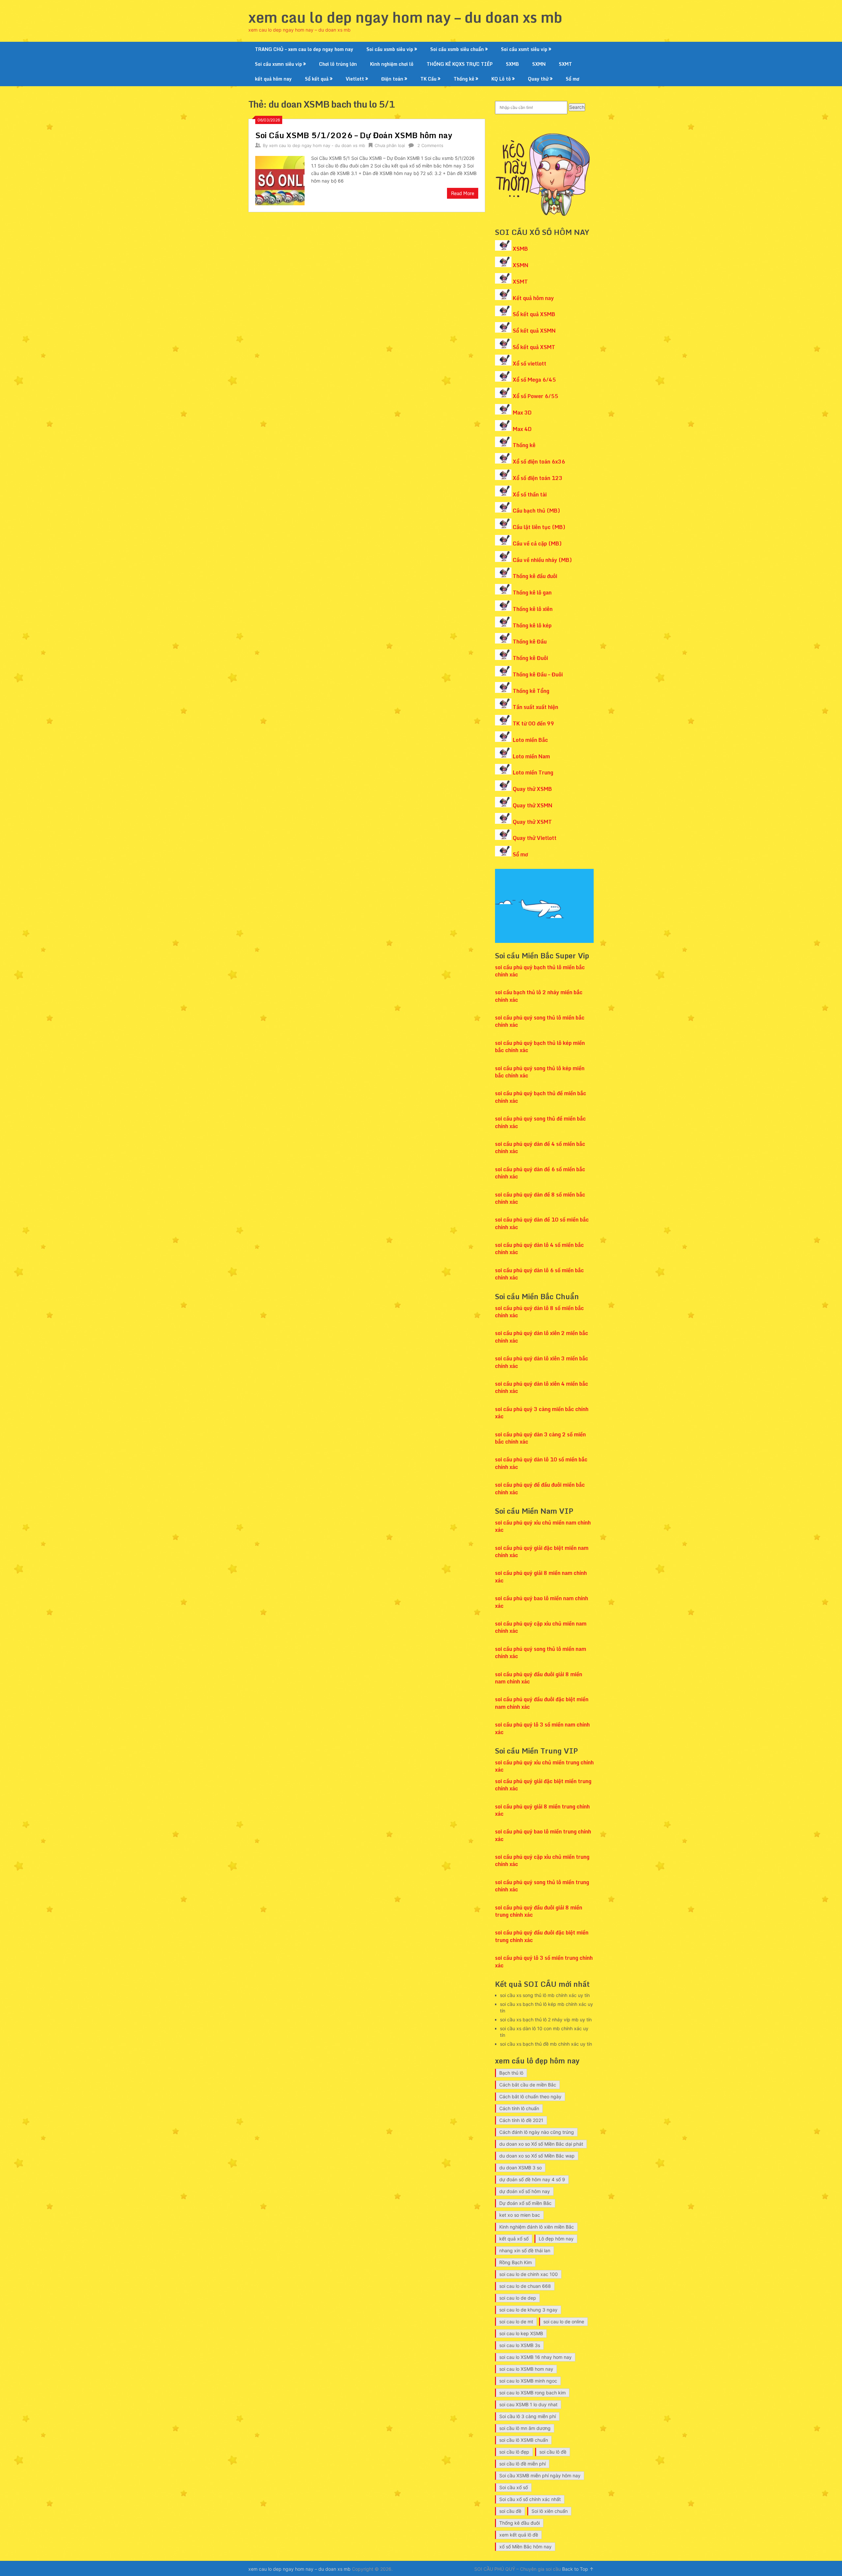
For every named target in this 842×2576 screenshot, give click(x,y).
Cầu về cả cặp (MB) (537, 543)
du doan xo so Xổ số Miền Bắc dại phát (541, 2144)
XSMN (520, 265)
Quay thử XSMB (532, 789)
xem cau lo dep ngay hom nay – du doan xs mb (405, 17)
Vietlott (355, 79)
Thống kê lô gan (532, 593)
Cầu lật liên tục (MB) (539, 527)
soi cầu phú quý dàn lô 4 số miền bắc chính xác (539, 1249)
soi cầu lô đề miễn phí (522, 2464)
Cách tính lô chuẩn (519, 2108)
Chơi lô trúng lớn (338, 64)
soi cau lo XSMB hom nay (526, 2369)
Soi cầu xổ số (514, 2487)
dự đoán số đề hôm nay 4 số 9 (532, 2179)
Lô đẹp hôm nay (556, 2239)
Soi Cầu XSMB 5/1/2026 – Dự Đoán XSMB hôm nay (354, 135)
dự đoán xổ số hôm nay (525, 2191)
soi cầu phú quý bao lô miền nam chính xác (542, 1602)
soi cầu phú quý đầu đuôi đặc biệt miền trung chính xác (542, 1936)
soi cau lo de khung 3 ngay (528, 2310)
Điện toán (392, 79)
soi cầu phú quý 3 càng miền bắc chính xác (542, 1413)
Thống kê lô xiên (533, 609)
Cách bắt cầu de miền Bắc (528, 2085)
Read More (463, 193)
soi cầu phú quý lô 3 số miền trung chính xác (544, 1961)
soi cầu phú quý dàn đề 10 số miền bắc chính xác (542, 1223)
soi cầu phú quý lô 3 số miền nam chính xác (542, 1728)
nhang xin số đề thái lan (525, 2250)
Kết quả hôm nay (533, 298)
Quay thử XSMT (532, 822)
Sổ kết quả (317, 79)
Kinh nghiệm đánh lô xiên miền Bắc (537, 2227)
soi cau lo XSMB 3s (520, 2345)
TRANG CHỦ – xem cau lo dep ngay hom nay (304, 49)
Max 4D (522, 429)
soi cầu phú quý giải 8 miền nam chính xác (541, 1577)
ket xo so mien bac (520, 2215)
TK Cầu (428, 79)
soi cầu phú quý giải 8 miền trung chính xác (542, 1810)
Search (577, 107)
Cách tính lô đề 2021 (521, 2120)
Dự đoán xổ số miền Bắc (525, 2203)
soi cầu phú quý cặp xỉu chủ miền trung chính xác (542, 1860)
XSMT (520, 282)
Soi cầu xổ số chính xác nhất (530, 2499)
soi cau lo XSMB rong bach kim (532, 2393)
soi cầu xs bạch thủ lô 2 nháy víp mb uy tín (546, 2020)
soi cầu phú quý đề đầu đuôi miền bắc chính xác (540, 1488)
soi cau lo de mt (516, 2322)
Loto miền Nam (531, 756)
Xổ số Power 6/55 (535, 396)
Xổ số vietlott (530, 364)
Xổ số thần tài (530, 494)
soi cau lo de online (564, 2322)
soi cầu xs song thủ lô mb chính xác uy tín (545, 1995)
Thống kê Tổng (531, 691)
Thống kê (464, 79)
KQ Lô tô (501, 79)
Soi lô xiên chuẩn (550, 2511)
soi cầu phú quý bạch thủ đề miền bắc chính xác (541, 1097)
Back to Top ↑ (578, 2569)
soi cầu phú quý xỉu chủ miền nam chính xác (543, 1526)
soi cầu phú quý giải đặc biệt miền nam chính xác (542, 1552)
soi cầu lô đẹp (514, 2452)
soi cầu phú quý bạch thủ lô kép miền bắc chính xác (540, 1047)
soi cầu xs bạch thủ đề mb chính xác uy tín (546, 2044)
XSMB (520, 249)
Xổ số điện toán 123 (538, 478)
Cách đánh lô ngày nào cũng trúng (537, 2132)
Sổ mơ (572, 79)
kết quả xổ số (514, 2239)
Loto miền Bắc (530, 740)
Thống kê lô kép (532, 625)
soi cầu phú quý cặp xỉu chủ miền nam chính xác (541, 1627)
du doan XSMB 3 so (520, 2168)
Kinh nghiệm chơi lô (392, 64)
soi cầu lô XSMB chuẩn (524, 2440)
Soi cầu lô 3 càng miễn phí (528, 2416)
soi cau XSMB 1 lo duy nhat (528, 2404)
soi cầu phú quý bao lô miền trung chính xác (543, 1835)
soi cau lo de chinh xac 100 (529, 2274)
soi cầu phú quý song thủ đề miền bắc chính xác (540, 1122)
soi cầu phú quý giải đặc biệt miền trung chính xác (543, 1785)
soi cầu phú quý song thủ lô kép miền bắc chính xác (540, 1072)
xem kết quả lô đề (519, 2535)
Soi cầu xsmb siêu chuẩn (457, 49)
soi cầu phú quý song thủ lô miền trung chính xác (542, 1886)
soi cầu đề (510, 2511)
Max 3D (522, 413)
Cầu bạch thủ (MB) (536, 511)
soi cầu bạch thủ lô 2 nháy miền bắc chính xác (539, 996)
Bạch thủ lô (511, 2073)
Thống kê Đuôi (530, 658)
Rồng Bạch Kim (516, 2262)
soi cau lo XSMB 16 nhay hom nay (535, 2357)
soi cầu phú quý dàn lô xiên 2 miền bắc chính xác (542, 1337)
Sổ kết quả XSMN (534, 331)
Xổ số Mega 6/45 (534, 380)
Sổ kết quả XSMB (534, 314)
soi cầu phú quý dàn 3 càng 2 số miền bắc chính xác (540, 1438)
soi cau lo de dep (518, 2298)
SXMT (565, 64)
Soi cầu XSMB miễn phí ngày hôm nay (540, 2475)
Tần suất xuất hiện (535, 707)
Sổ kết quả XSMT (534, 347)
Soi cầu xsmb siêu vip (390, 49)
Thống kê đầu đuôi (535, 576)
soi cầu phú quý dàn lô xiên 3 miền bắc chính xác (542, 1362)
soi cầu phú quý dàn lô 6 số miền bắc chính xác (539, 1274)
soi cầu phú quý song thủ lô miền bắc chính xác (540, 1021)
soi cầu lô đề (553, 2452)
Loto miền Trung (533, 772)
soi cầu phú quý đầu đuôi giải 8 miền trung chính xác (539, 1911)
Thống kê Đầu (530, 642)
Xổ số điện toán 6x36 (539, 462)
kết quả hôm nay (273, 79)
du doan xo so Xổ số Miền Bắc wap (537, 2156)
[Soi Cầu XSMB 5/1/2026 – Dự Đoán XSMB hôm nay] (280, 180)
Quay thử (538, 79)
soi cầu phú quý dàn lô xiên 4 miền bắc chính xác (542, 1387)
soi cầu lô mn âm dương (525, 2428)
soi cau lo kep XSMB (521, 2333)
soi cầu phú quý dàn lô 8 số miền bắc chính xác (539, 1312)
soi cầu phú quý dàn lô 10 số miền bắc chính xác (541, 1463)
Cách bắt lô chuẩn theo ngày (530, 2096)
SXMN (539, 64)
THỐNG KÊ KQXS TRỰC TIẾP (460, 64)
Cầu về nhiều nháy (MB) (542, 560)
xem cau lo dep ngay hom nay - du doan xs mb (317, 145)
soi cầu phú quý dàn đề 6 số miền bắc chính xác (540, 1173)
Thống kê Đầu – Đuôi (538, 674)
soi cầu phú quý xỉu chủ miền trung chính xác (544, 1766)
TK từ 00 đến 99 (533, 723)
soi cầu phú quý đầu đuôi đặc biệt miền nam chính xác (542, 1703)
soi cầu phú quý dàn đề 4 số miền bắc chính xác (540, 1148)
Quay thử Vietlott (535, 838)
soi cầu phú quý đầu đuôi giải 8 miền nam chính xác (539, 1678)
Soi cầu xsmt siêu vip (524, 49)
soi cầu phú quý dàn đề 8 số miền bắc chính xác (540, 1198)
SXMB (512, 64)
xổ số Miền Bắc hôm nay (525, 2547)
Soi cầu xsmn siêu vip (278, 64)
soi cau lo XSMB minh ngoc (528, 2381)
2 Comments (430, 145)
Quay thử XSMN (532, 805)
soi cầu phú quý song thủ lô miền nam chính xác (541, 1653)
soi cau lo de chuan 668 (525, 2286)
